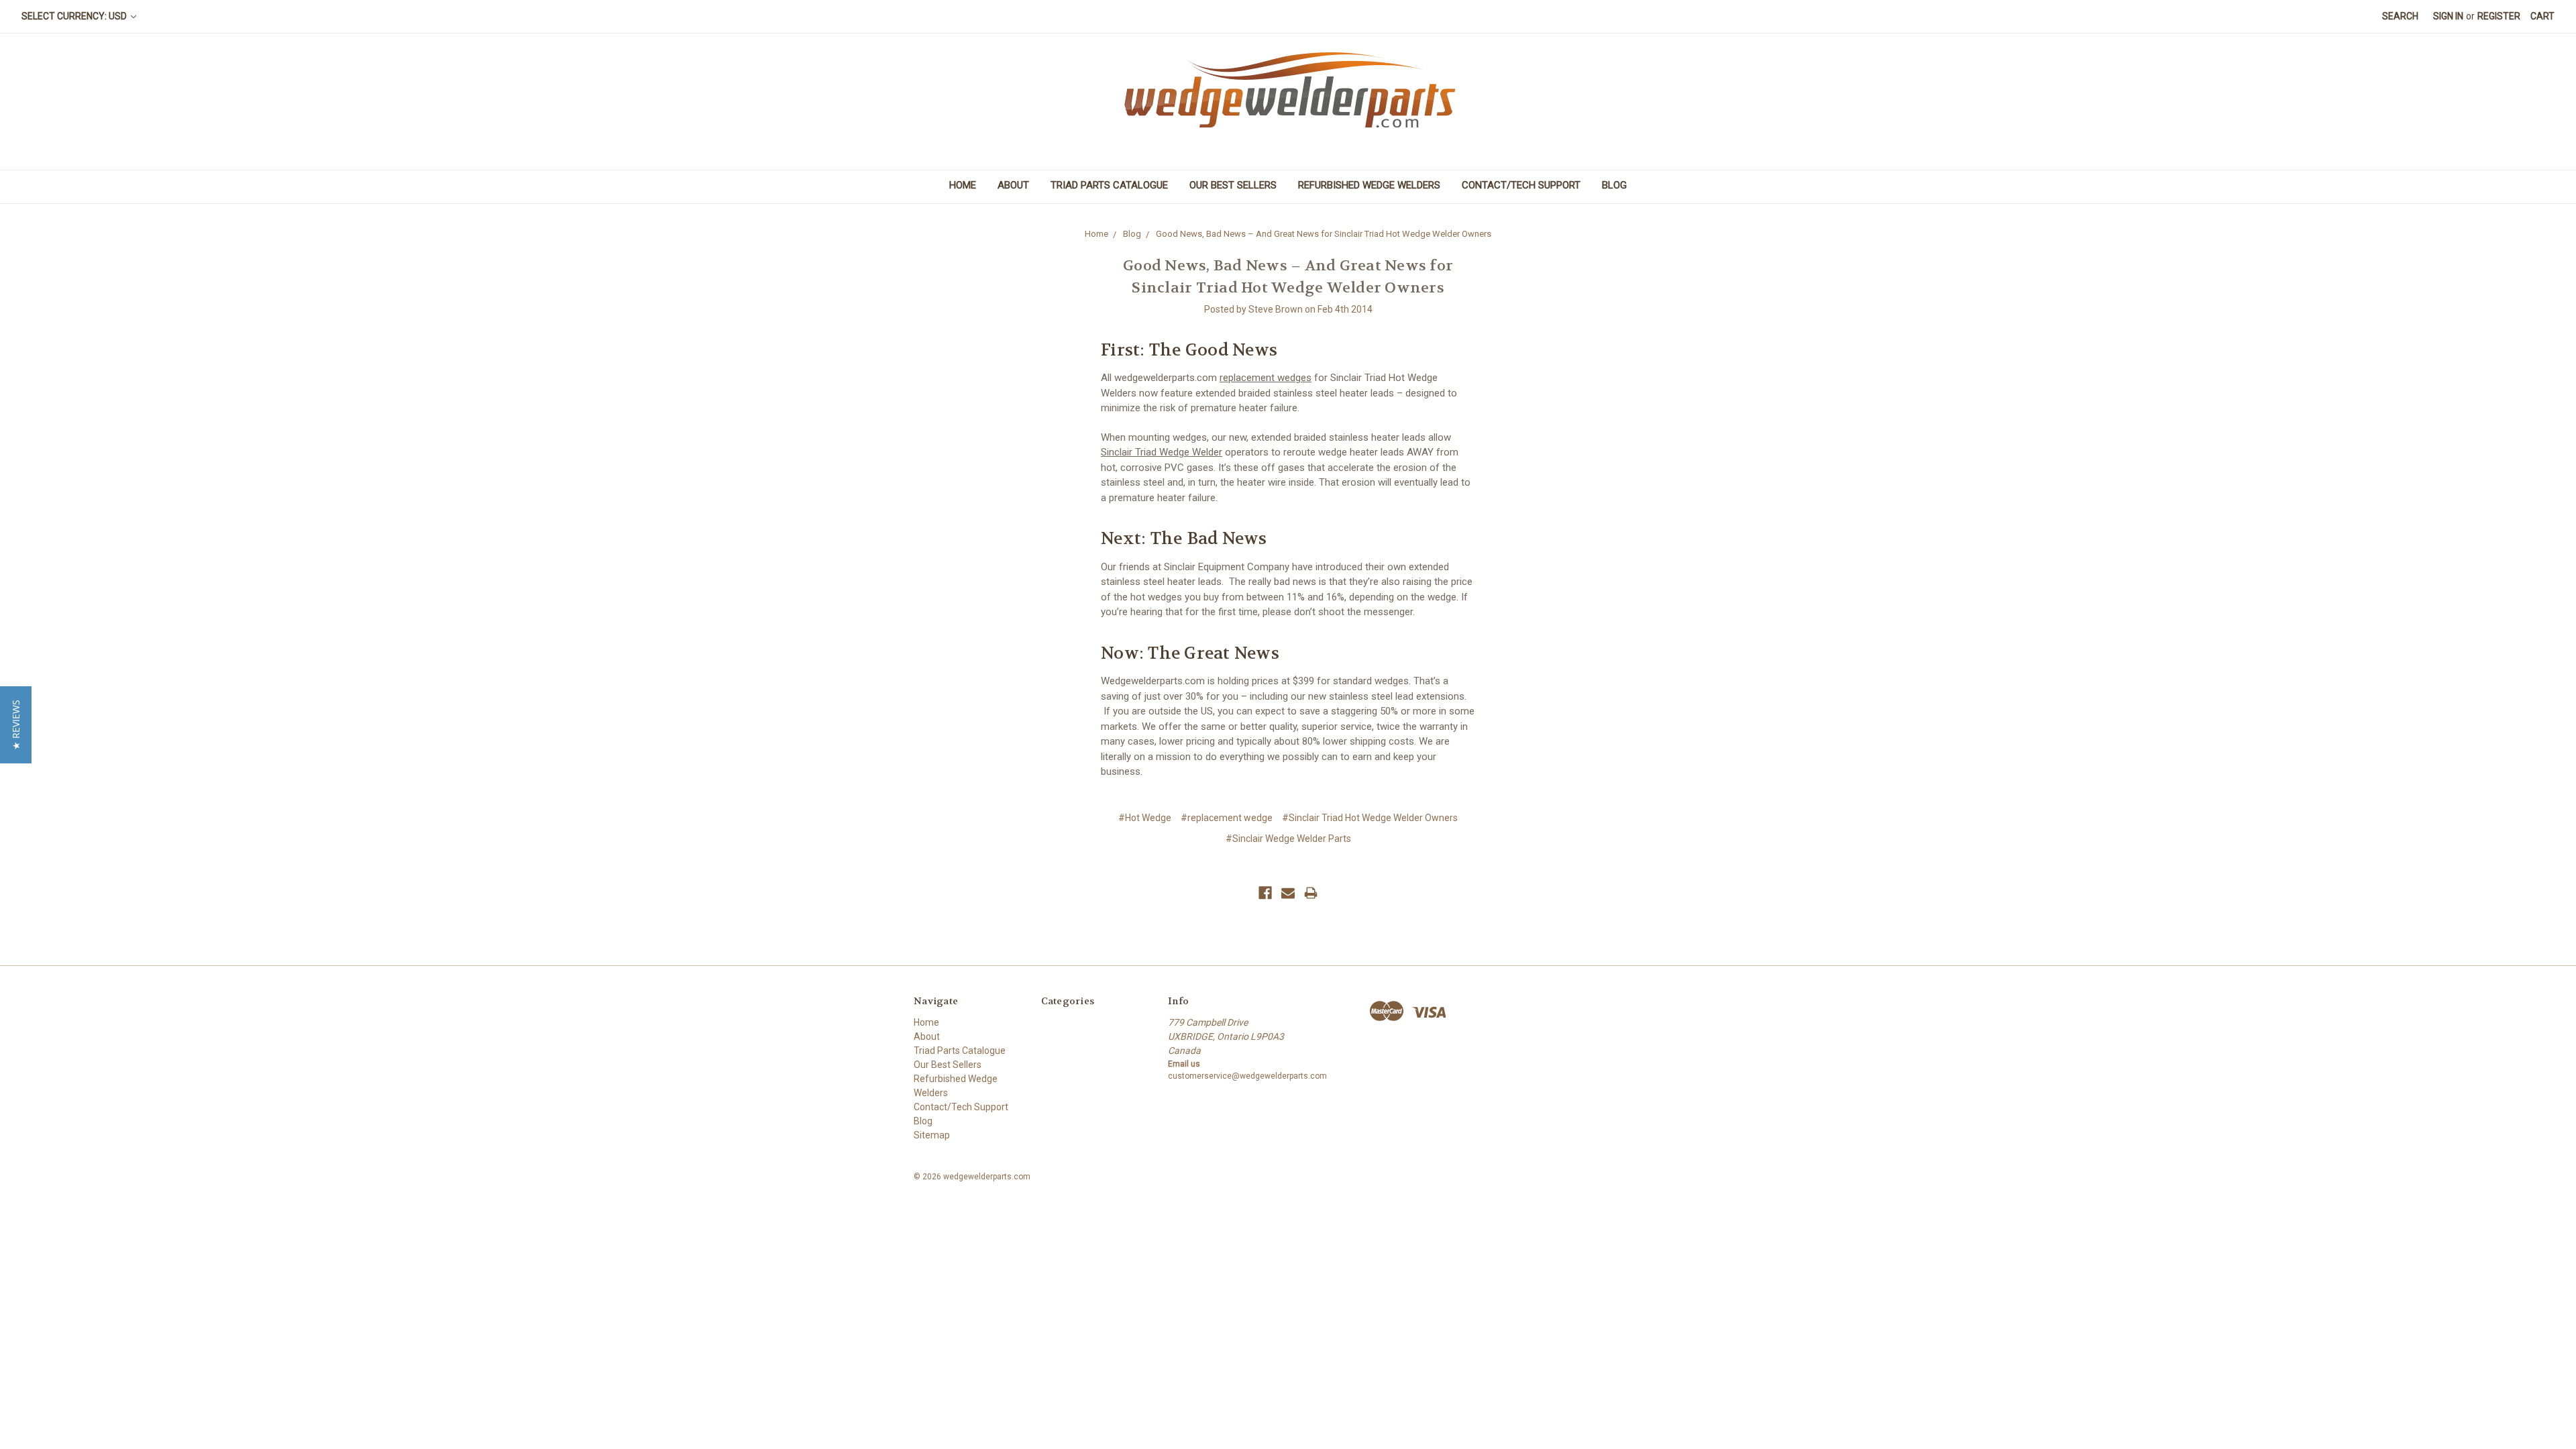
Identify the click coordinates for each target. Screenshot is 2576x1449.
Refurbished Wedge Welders (1369, 185)
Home (963, 185)
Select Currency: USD (75, 16)
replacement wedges (1266, 378)
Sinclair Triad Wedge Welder (1162, 452)
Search (2400, 16)
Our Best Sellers (1233, 185)
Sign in (2448, 16)
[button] (16, 725)
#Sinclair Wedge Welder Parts (1288, 839)
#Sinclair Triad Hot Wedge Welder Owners (1370, 818)
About (1013, 185)
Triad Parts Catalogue (1109, 185)
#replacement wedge (1227, 818)
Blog (1614, 185)
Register (2499, 16)
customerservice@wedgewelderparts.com (1247, 1076)
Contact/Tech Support (1521, 185)
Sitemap (932, 1135)
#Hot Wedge (1145, 818)
